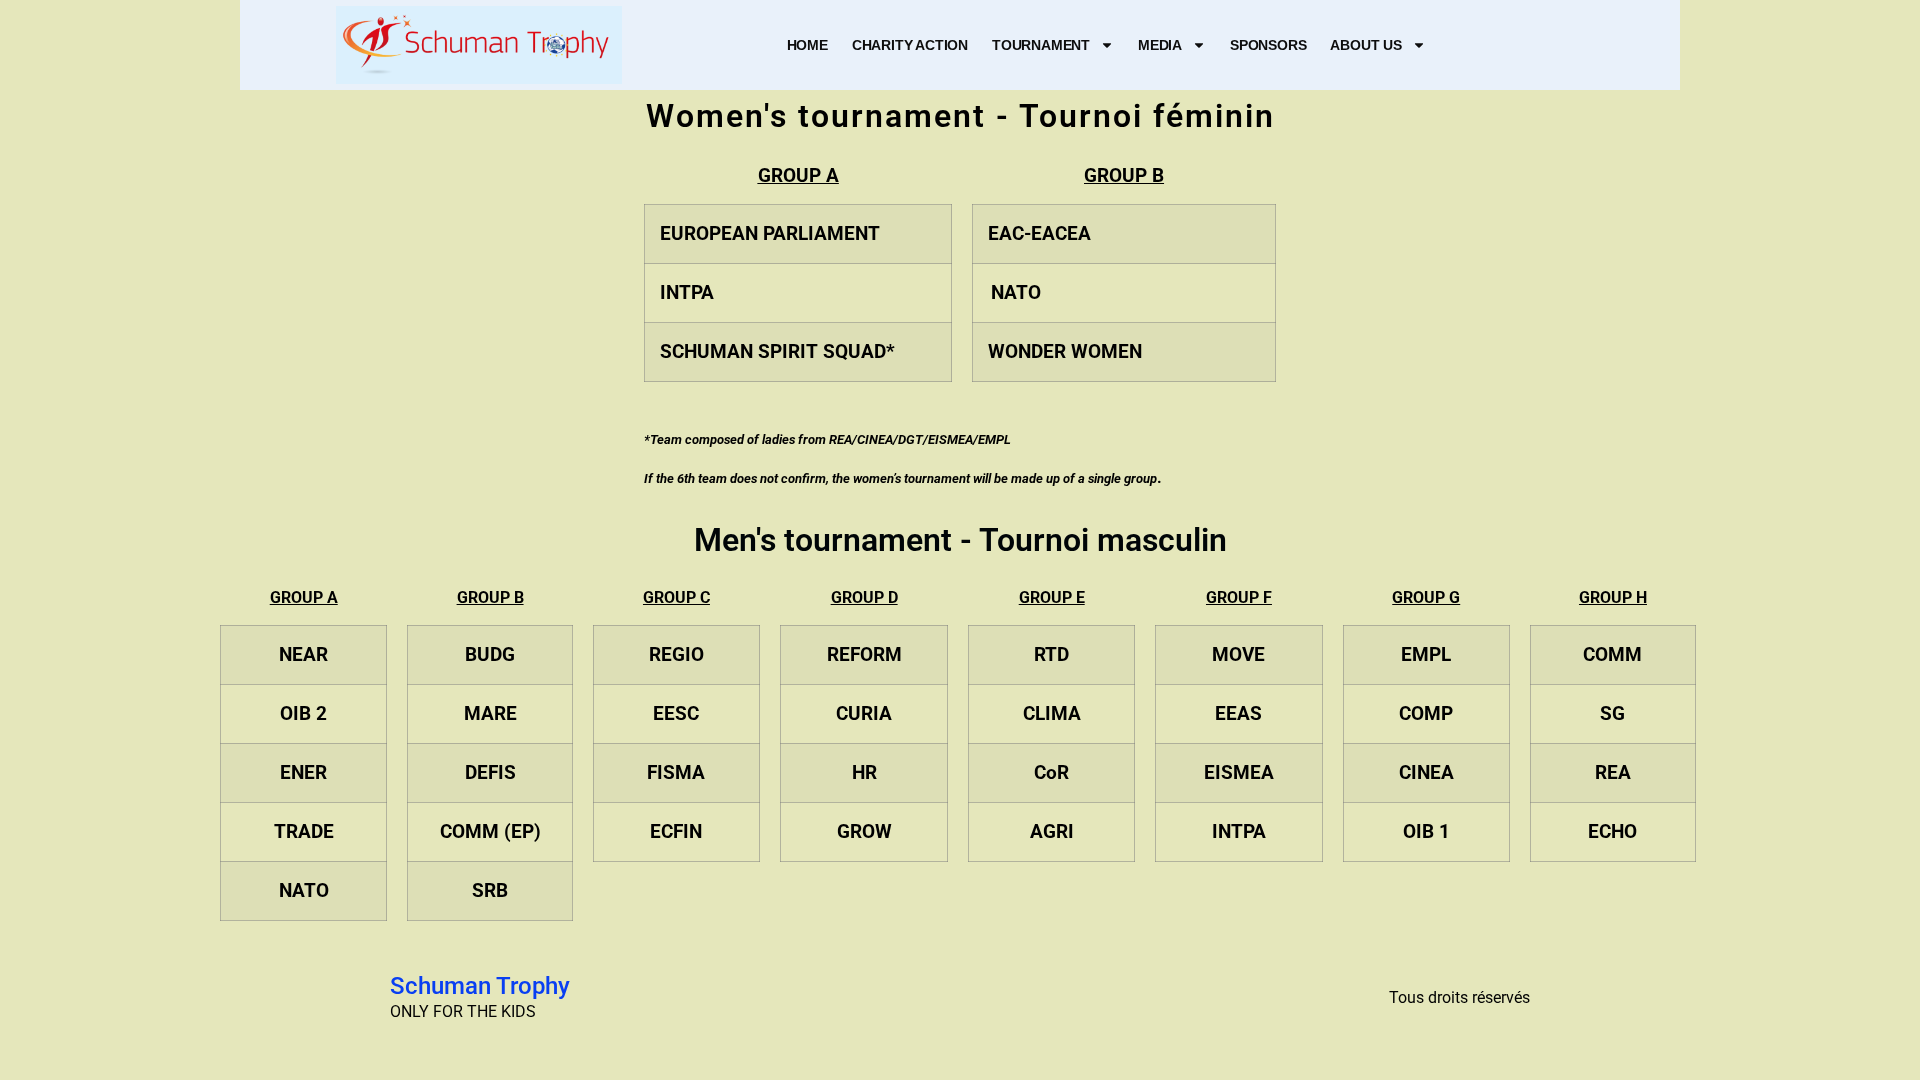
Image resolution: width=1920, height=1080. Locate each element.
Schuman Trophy (480, 986)
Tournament (1041, 45)
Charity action (910, 45)
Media (1160, 45)
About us (1365, 45)
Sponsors (1268, 45)
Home (807, 45)
